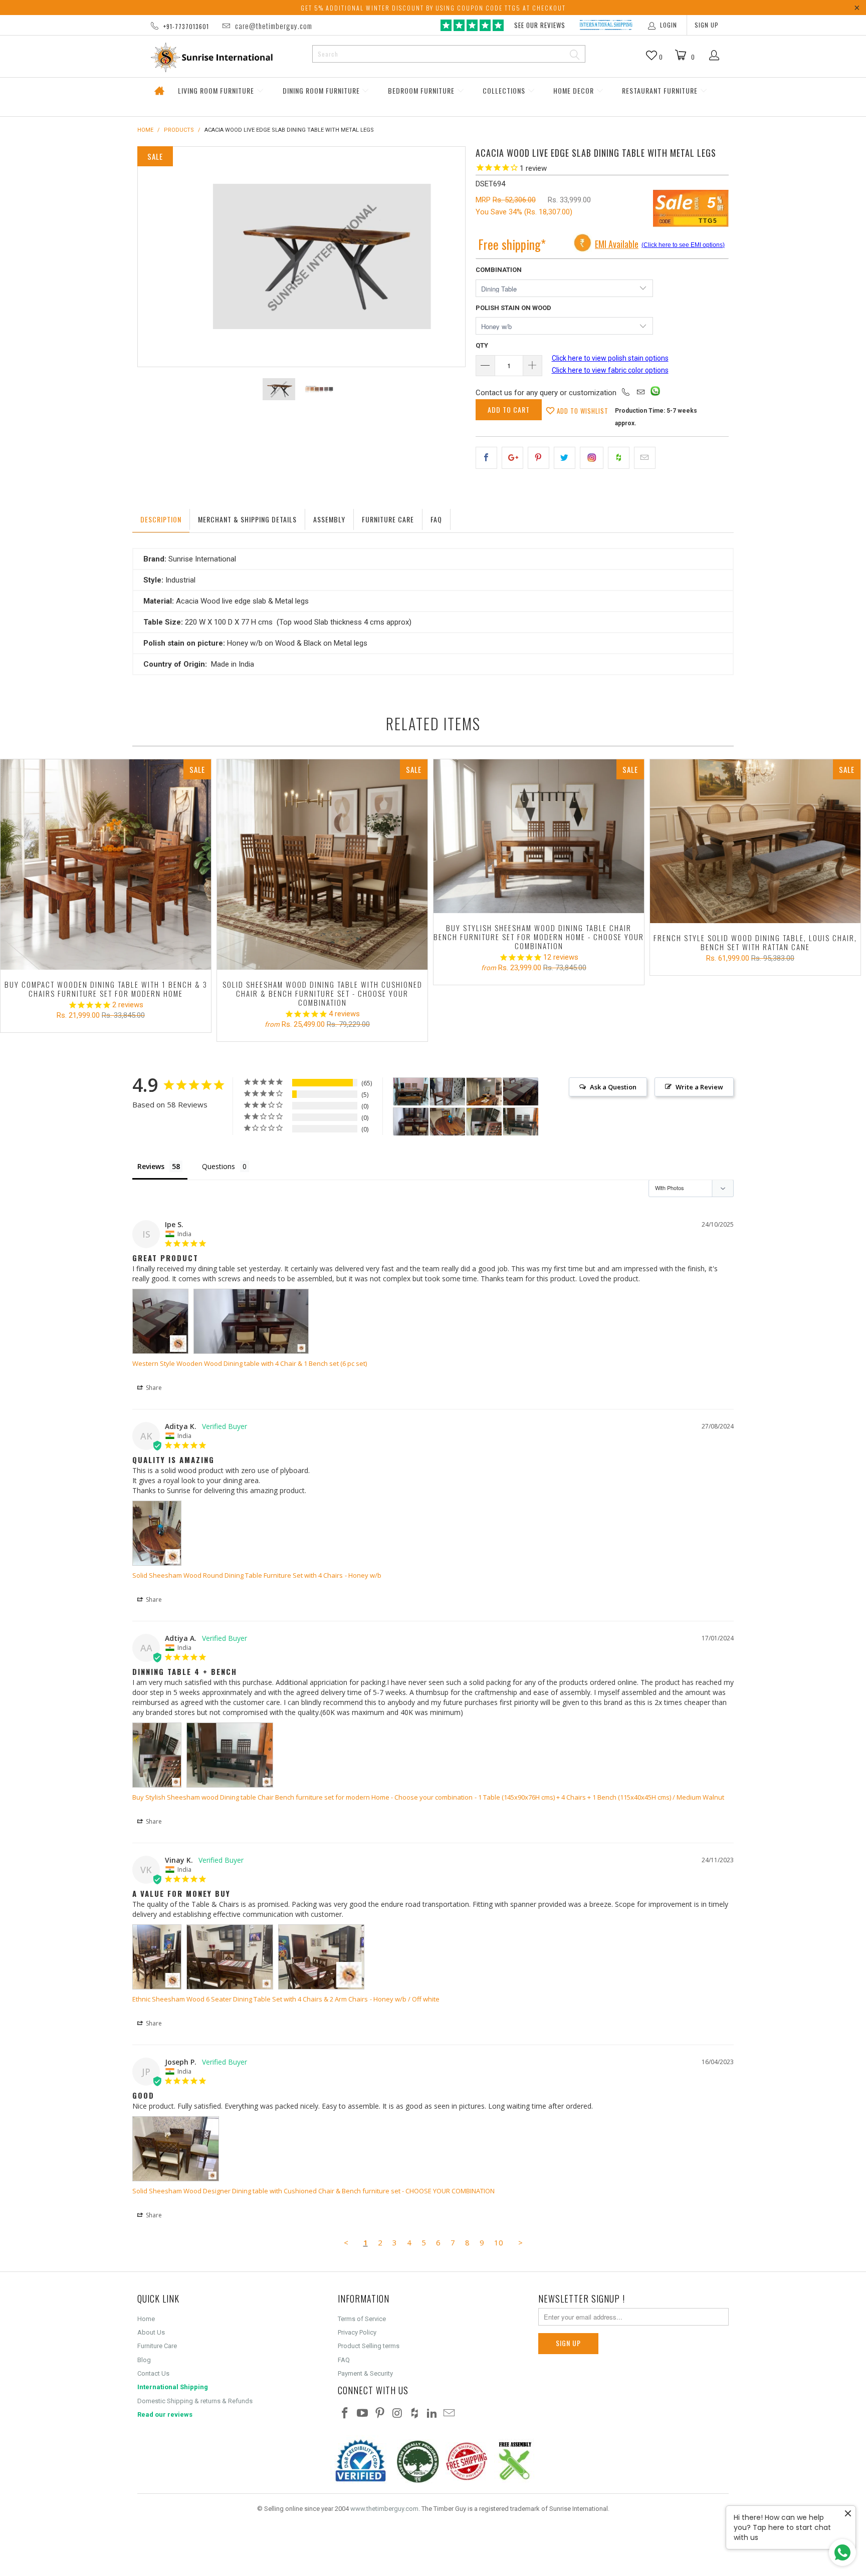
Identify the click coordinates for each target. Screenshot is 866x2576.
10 (499, 2242)
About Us (151, 2332)
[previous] (155, 257)
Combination (499, 270)
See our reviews (540, 25)
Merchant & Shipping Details (247, 519)
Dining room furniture (322, 90)
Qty (482, 345)
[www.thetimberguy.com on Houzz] (415, 2414)
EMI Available (617, 244)
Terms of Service (362, 2319)
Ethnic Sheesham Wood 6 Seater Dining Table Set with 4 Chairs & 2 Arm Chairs (250, 1999)
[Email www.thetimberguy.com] (450, 2414)
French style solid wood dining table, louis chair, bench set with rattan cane (755, 841)
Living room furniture (217, 90)
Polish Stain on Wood (513, 308)
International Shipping (173, 2387)
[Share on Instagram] (592, 458)
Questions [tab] (219, 1166)
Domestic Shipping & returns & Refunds (195, 2401)
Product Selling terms (369, 2346)
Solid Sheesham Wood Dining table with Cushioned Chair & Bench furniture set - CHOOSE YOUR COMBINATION (322, 865)
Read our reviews (165, 2414)
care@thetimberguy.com (273, 26)
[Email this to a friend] (645, 458)
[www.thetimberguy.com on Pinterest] (380, 2414)
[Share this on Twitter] (565, 458)
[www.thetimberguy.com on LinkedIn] (432, 2414)
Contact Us (153, 2373)
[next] (448, 257)
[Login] (714, 56)
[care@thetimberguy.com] (640, 393)
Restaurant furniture (661, 90)
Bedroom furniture (422, 90)
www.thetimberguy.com (384, 2509)
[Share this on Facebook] (486, 458)
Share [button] (153, 1388)
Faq (436, 519)
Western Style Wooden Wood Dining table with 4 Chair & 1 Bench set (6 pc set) (250, 1363)
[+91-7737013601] (626, 393)
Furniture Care (388, 519)
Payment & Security (365, 2373)
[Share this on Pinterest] (538, 458)
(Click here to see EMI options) (683, 245)
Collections (505, 90)
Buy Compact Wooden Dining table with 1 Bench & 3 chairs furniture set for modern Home (106, 865)
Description (161, 519)
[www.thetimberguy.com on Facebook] (345, 2414)
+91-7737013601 (186, 26)
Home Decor (575, 90)
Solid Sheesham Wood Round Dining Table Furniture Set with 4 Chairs (238, 1575)
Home (159, 91)
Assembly (329, 519)
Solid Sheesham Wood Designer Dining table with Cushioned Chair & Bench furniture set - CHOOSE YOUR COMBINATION (313, 2191)
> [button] (520, 2242)
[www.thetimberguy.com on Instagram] (397, 2414)
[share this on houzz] (619, 458)
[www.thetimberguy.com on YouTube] (363, 2414)
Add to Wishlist (582, 411)
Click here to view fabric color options (610, 370)
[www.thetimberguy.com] (221, 57)
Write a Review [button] (699, 1087)
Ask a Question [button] (613, 1087)
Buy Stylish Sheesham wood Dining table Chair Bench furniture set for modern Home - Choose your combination (539, 836)
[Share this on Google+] (512, 458)
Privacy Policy (357, 2332)
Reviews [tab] (151, 1166)
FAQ (344, 2360)
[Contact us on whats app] (655, 393)
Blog (144, 2360)
